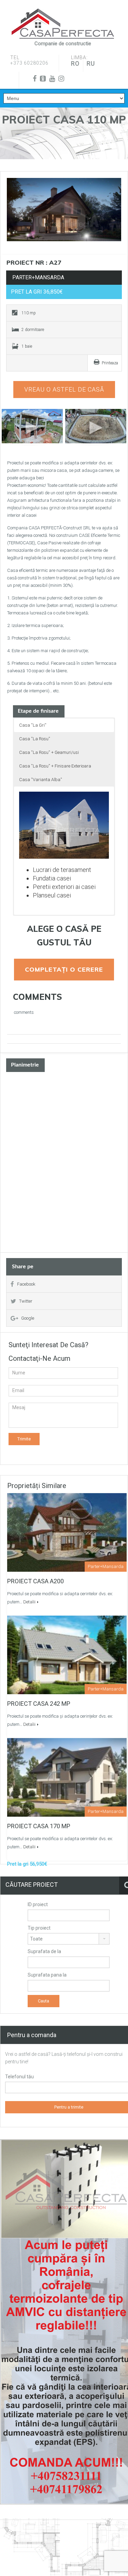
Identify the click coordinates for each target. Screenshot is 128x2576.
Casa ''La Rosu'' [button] (35, 739)
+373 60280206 (29, 63)
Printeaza (110, 363)
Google (28, 1318)
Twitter (26, 1301)
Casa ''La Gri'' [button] (33, 725)
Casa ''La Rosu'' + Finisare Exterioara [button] (55, 766)
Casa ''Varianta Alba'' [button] (41, 780)
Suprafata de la (44, 1951)
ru (91, 63)
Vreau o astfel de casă (64, 389)
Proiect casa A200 (35, 1581)
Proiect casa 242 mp (39, 1704)
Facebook (26, 1284)
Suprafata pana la (47, 1975)
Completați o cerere (64, 969)
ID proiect (38, 1904)
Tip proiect (39, 1928)
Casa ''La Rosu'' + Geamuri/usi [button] (49, 752)
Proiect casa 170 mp (39, 1826)
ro (75, 63)
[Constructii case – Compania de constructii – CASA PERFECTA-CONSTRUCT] (63, 24)
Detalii (29, 1602)
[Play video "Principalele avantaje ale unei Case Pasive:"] (96, 426)
